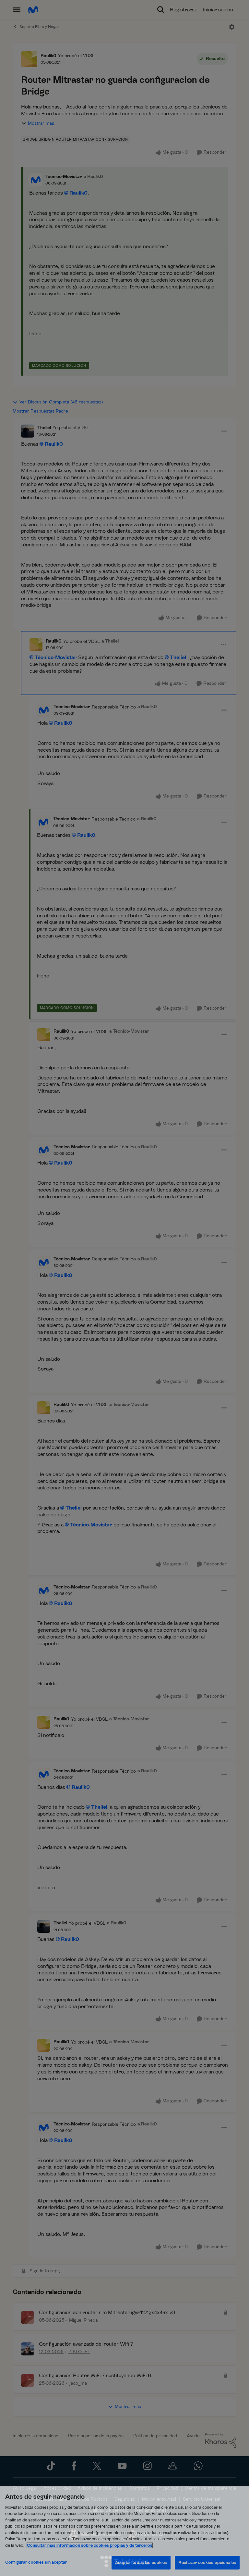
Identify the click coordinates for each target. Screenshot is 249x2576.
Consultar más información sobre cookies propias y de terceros (90, 2545)
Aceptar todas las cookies (141, 2563)
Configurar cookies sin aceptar (36, 2562)
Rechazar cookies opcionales (207, 2563)
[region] (124, 2531)
